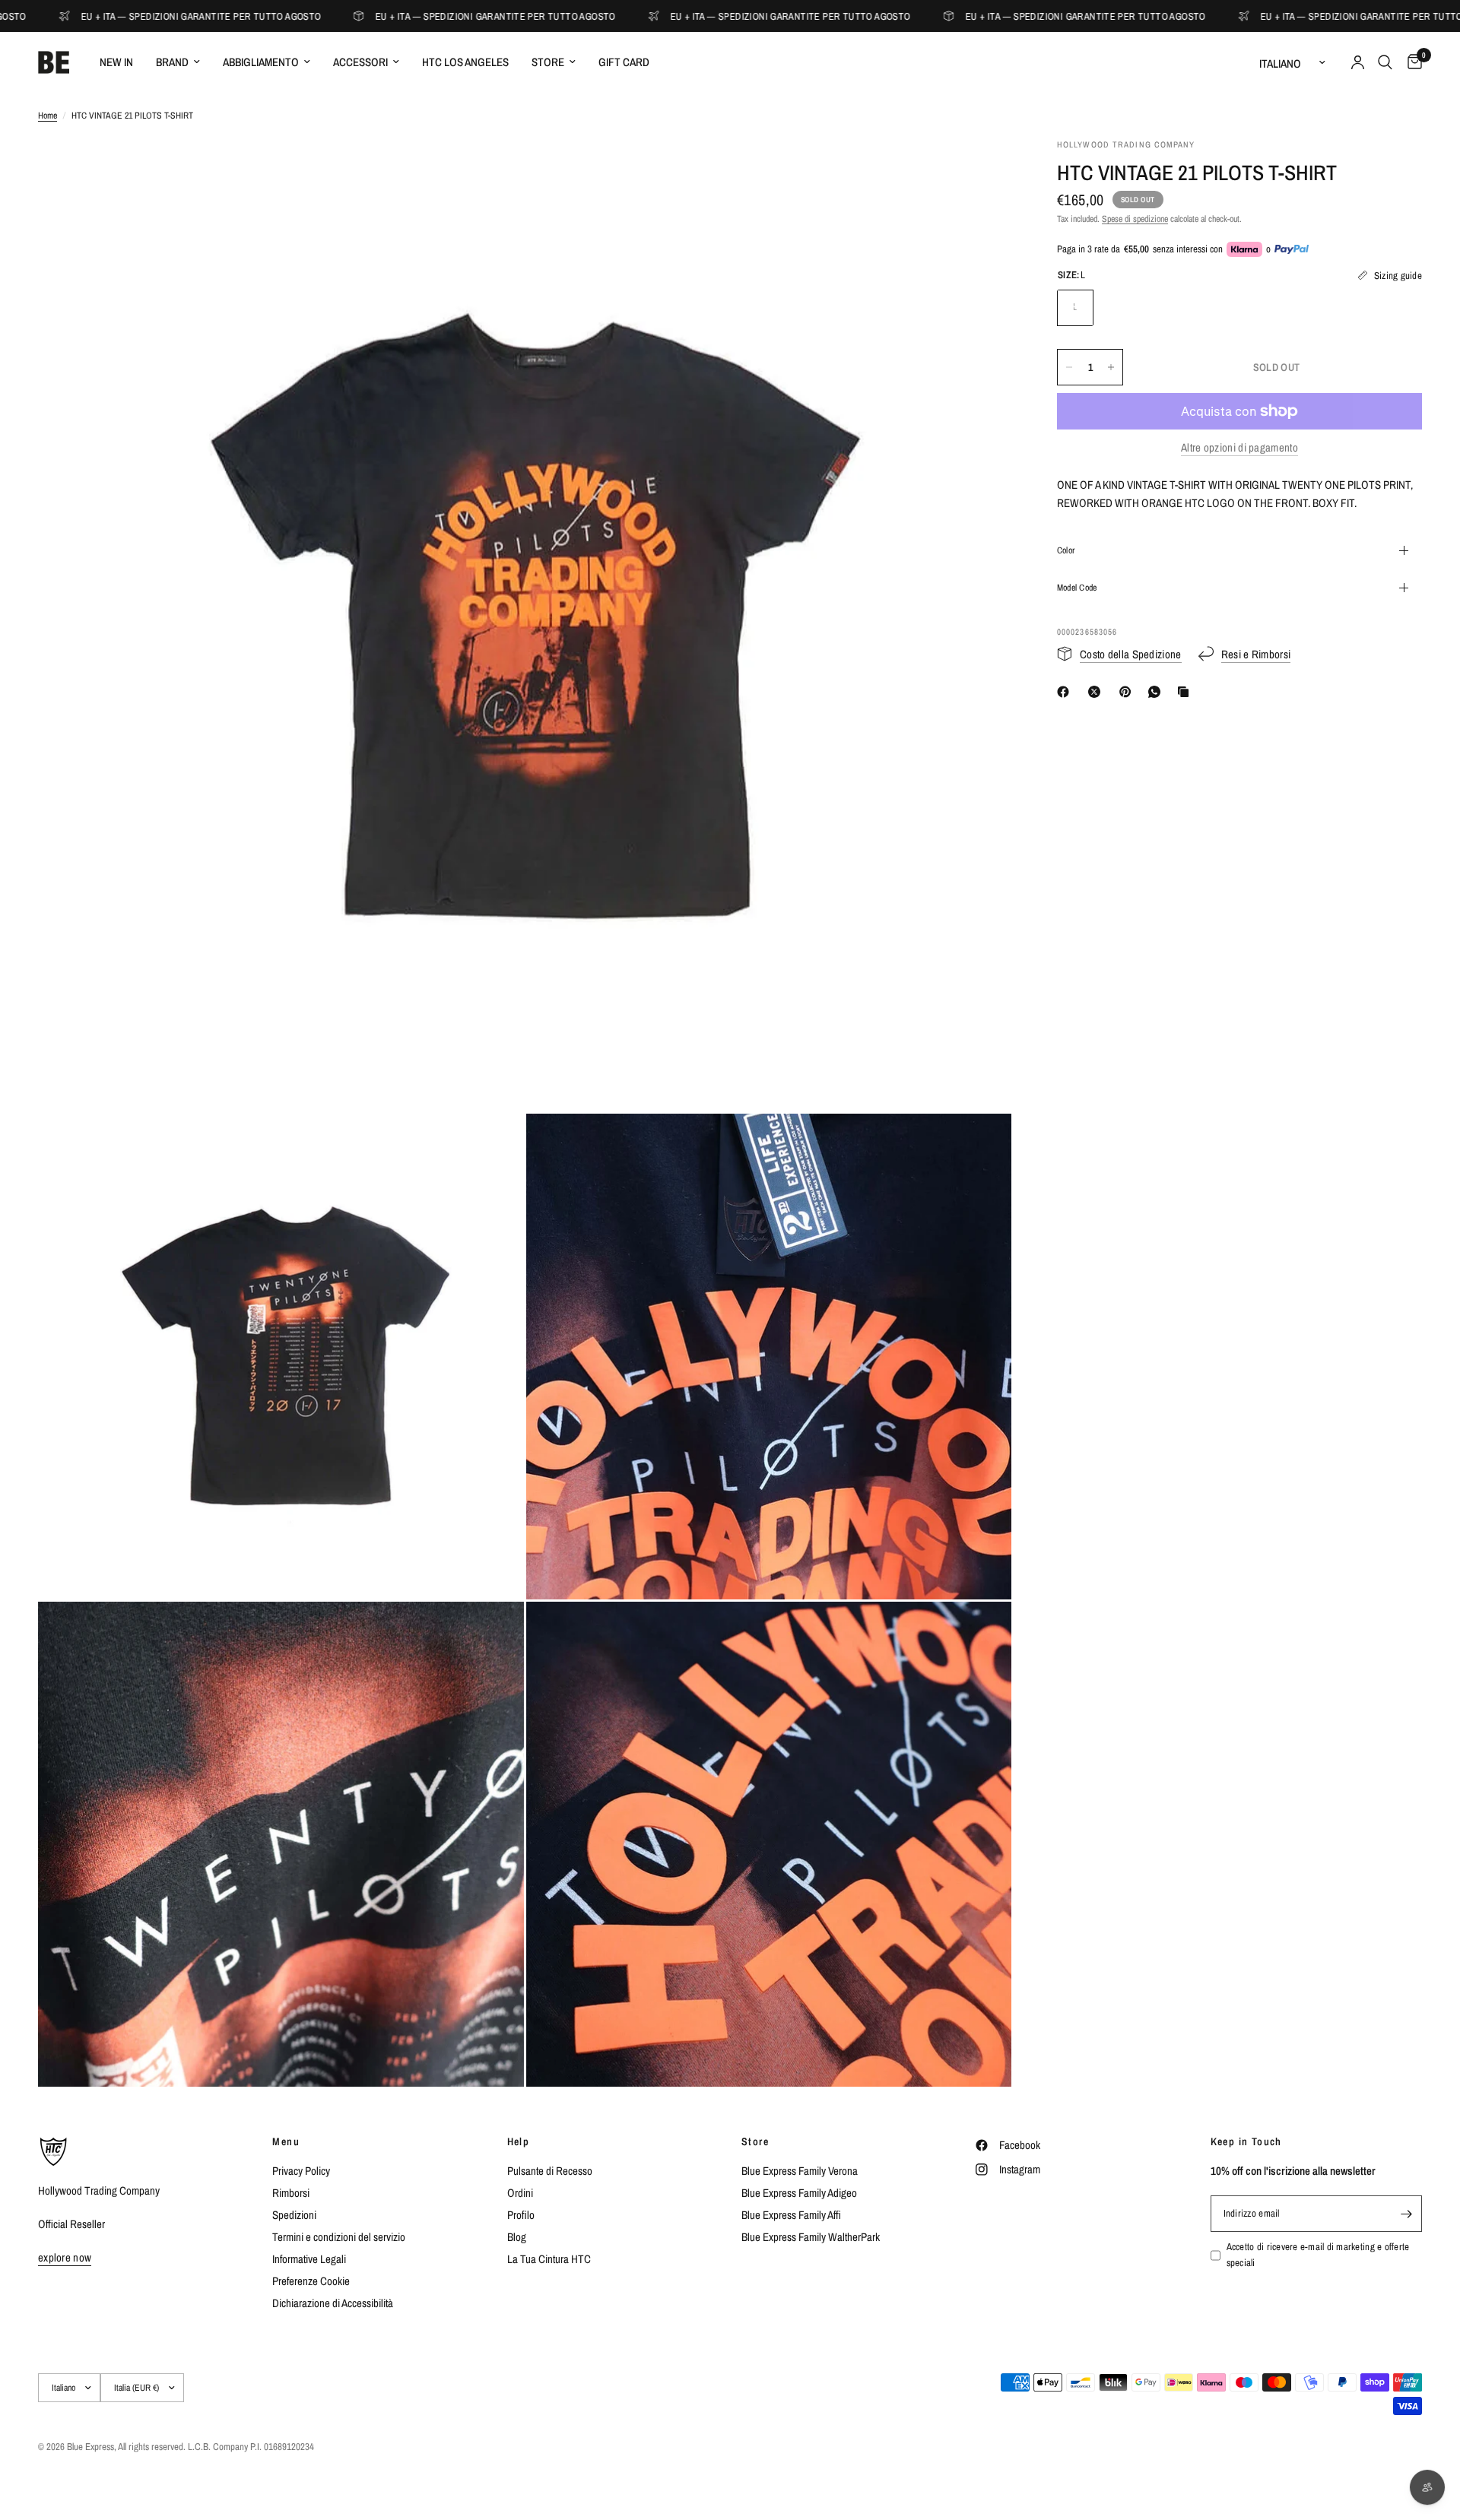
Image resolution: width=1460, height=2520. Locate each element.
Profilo (521, 2215)
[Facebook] (1066, 692)
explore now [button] (65, 2257)
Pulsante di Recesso (550, 2171)
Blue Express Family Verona (800, 2171)
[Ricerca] (1385, 62)
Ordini (520, 2193)
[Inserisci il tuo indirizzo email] (1407, 2214)
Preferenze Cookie (311, 2281)
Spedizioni (294, 2215)
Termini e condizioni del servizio (339, 2237)
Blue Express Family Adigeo (799, 2193)
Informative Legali (309, 2259)
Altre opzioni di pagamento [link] (1239, 447)
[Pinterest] (1128, 692)
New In (116, 62)
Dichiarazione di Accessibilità (333, 2303)
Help (519, 2141)
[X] (1097, 692)
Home (48, 116)
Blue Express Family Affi (791, 2215)
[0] (1411, 62)
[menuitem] (116, 62)
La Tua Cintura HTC (549, 2259)
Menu (286, 2141)
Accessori (360, 62)
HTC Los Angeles (465, 62)
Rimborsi (291, 2193)
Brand (172, 62)
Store (548, 62)
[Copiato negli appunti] (1186, 692)
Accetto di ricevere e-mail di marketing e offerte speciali (1318, 2255)
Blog (517, 2237)
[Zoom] (979, 170)
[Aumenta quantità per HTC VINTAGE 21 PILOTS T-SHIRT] (1111, 367)
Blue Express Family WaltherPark (811, 2237)
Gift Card (624, 62)
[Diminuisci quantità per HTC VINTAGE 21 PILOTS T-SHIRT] (1069, 367)
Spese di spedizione (1135, 219)
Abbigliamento (261, 62)
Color (1066, 550)
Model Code (1077, 588)
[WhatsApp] (1157, 692)
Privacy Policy (301, 2171)
